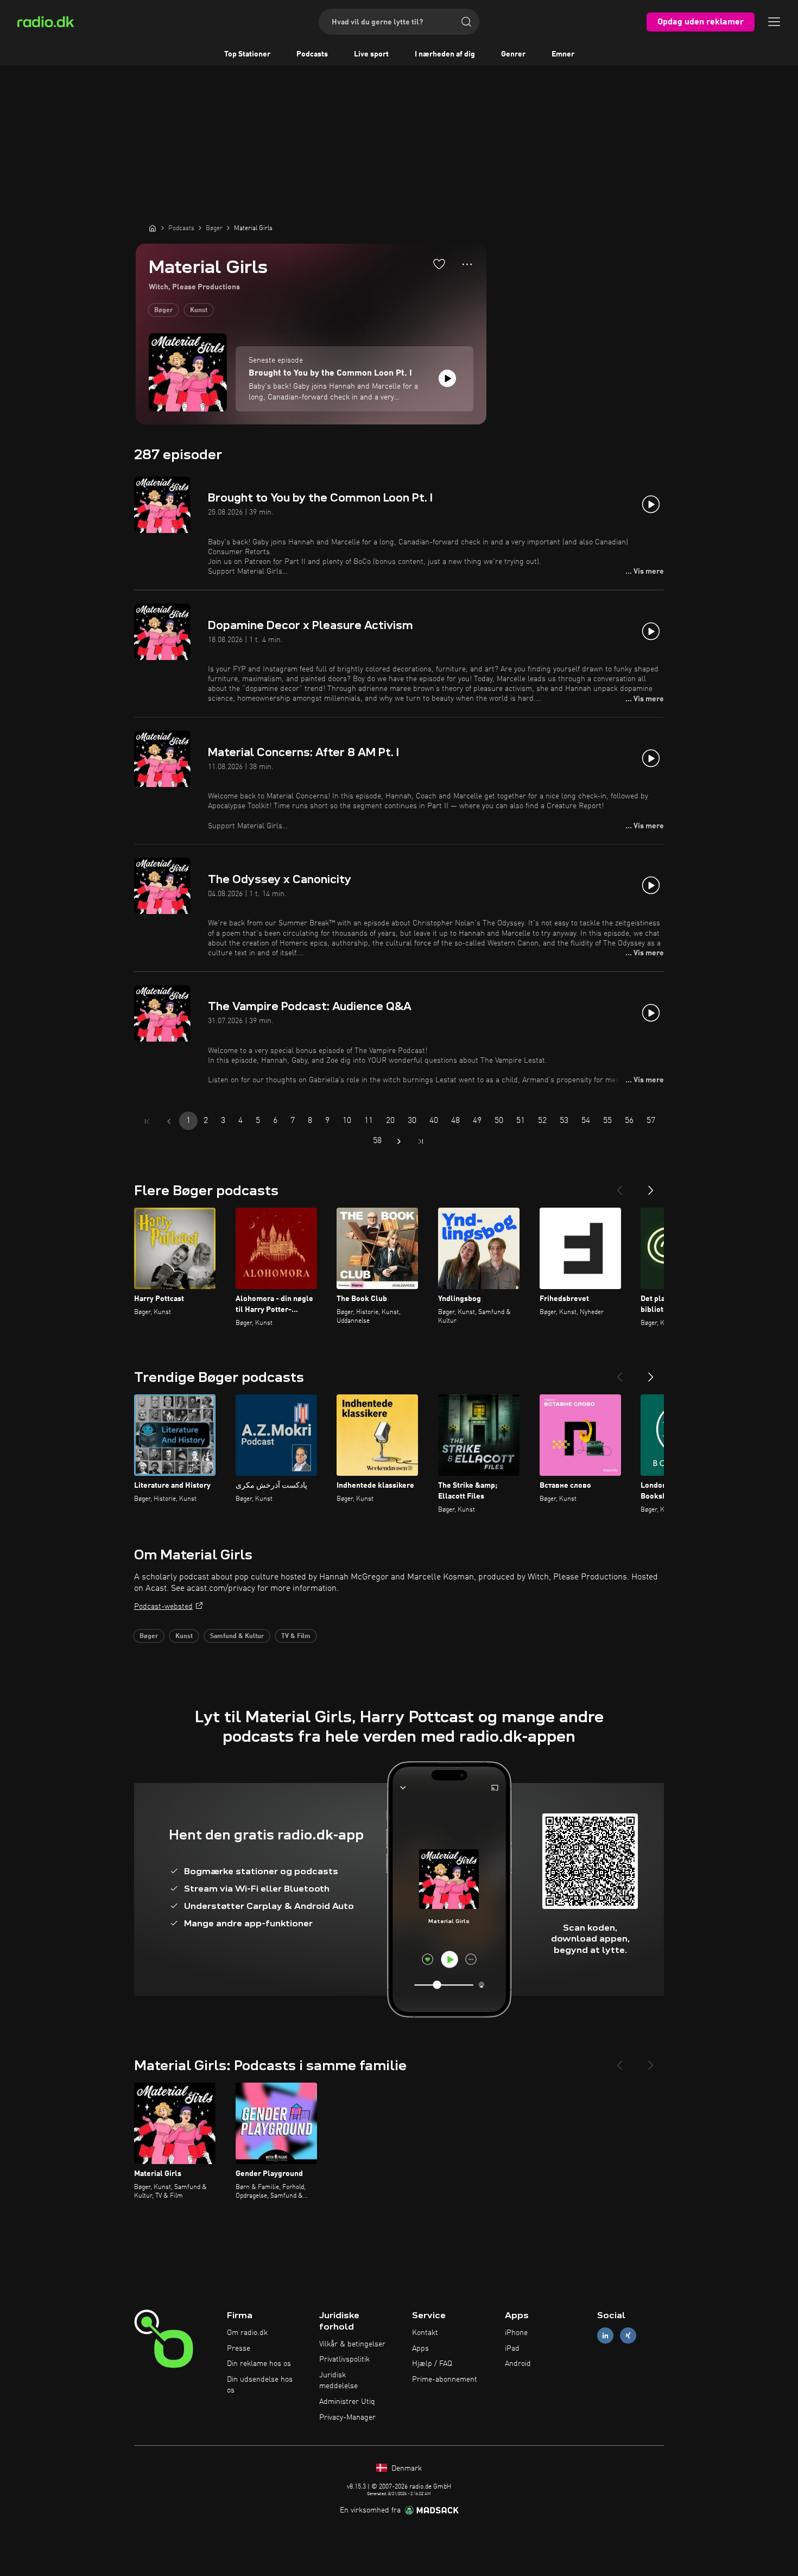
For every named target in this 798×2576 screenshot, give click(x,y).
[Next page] (399, 1141)
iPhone (516, 2333)
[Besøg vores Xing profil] (628, 2335)
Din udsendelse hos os (260, 2385)
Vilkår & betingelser (352, 2344)
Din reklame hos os (259, 2364)
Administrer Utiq (347, 2402)
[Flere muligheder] (467, 264)
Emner (563, 54)
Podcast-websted (163, 1607)
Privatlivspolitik (344, 2359)
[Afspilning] (447, 378)
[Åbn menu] (774, 22)
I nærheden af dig (445, 54)
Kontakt (425, 2333)
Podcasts (312, 54)
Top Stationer (247, 54)
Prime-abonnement (445, 2380)
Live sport (371, 54)
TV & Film (296, 1636)
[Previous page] (169, 1121)
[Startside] (153, 228)
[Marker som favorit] (439, 264)
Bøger (163, 310)
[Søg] (466, 22)
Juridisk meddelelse (338, 2381)
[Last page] (421, 1141)
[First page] (147, 1121)
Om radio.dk (247, 2333)
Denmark (406, 2469)
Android (518, 2364)
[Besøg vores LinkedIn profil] (605, 2335)
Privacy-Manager (347, 2418)
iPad (512, 2349)
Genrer (513, 54)
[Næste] (651, 1186)
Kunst (199, 310)
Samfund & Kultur (237, 1636)
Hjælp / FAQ (432, 2364)
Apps (420, 2349)
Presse (239, 2349)
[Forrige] (619, 1186)
